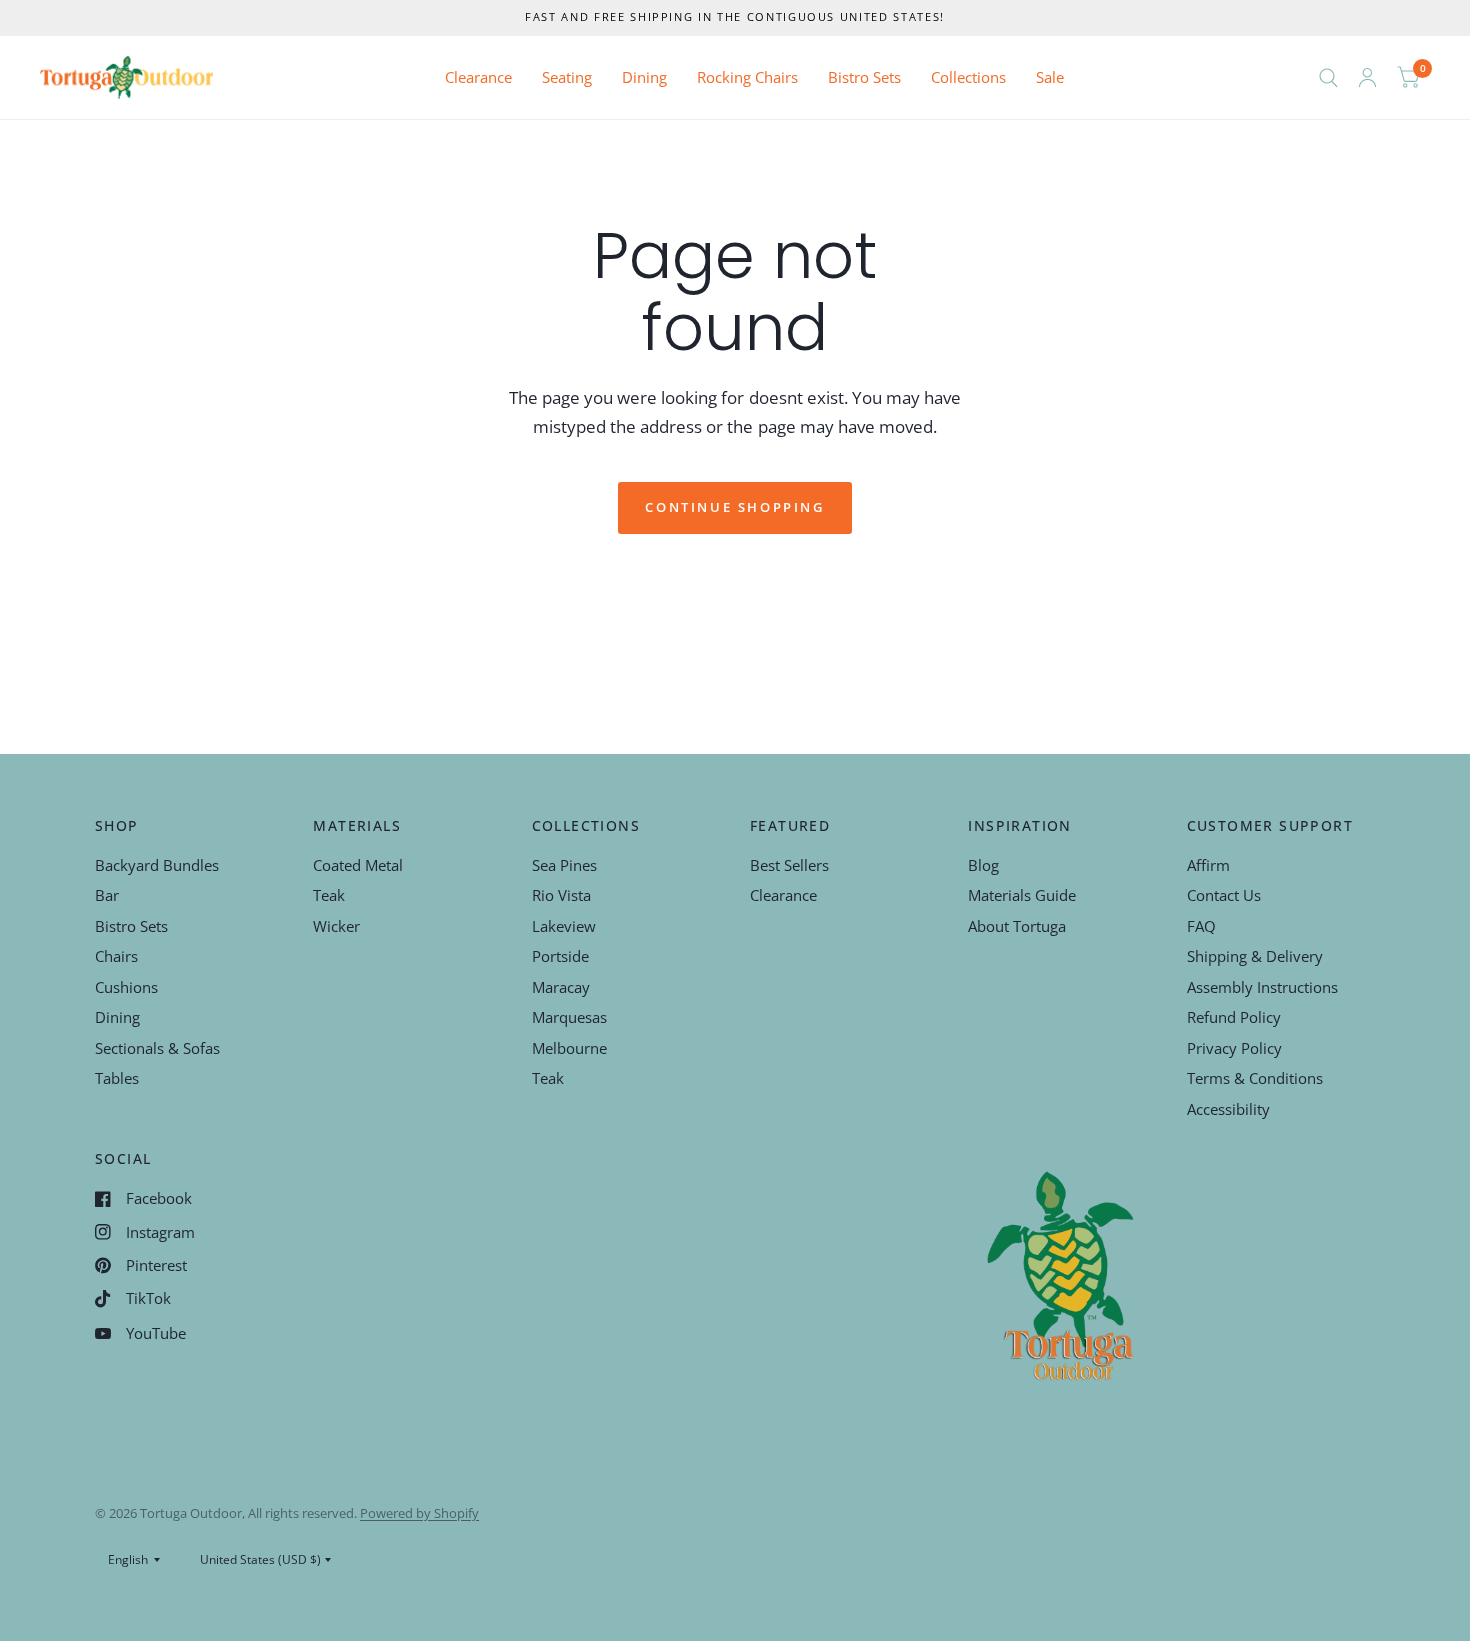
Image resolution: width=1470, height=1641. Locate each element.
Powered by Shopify (419, 1513)
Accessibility (1228, 1109)
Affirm (1208, 865)
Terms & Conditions (1255, 1078)
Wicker (336, 926)
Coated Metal (358, 865)
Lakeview (564, 926)
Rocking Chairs (747, 77)
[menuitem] (478, 78)
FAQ (1201, 926)
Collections (968, 77)
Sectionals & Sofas (157, 1048)
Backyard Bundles (157, 865)
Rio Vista (561, 895)
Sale (1050, 77)
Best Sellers (789, 865)
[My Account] (1367, 77)
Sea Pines (564, 865)
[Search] (1328, 77)
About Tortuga (1017, 926)
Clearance (478, 77)
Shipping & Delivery (1255, 956)
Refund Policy (1234, 1017)
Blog (983, 865)
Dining (644, 77)
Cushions (126, 987)
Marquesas (569, 1017)
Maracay (561, 987)
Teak (329, 895)
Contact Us (1224, 895)
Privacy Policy (1234, 1048)
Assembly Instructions (1262, 987)
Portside (560, 956)
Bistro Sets (864, 77)
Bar (107, 895)
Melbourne (569, 1048)
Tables (117, 1078)
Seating (567, 77)
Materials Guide (1022, 895)
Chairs (116, 956)
